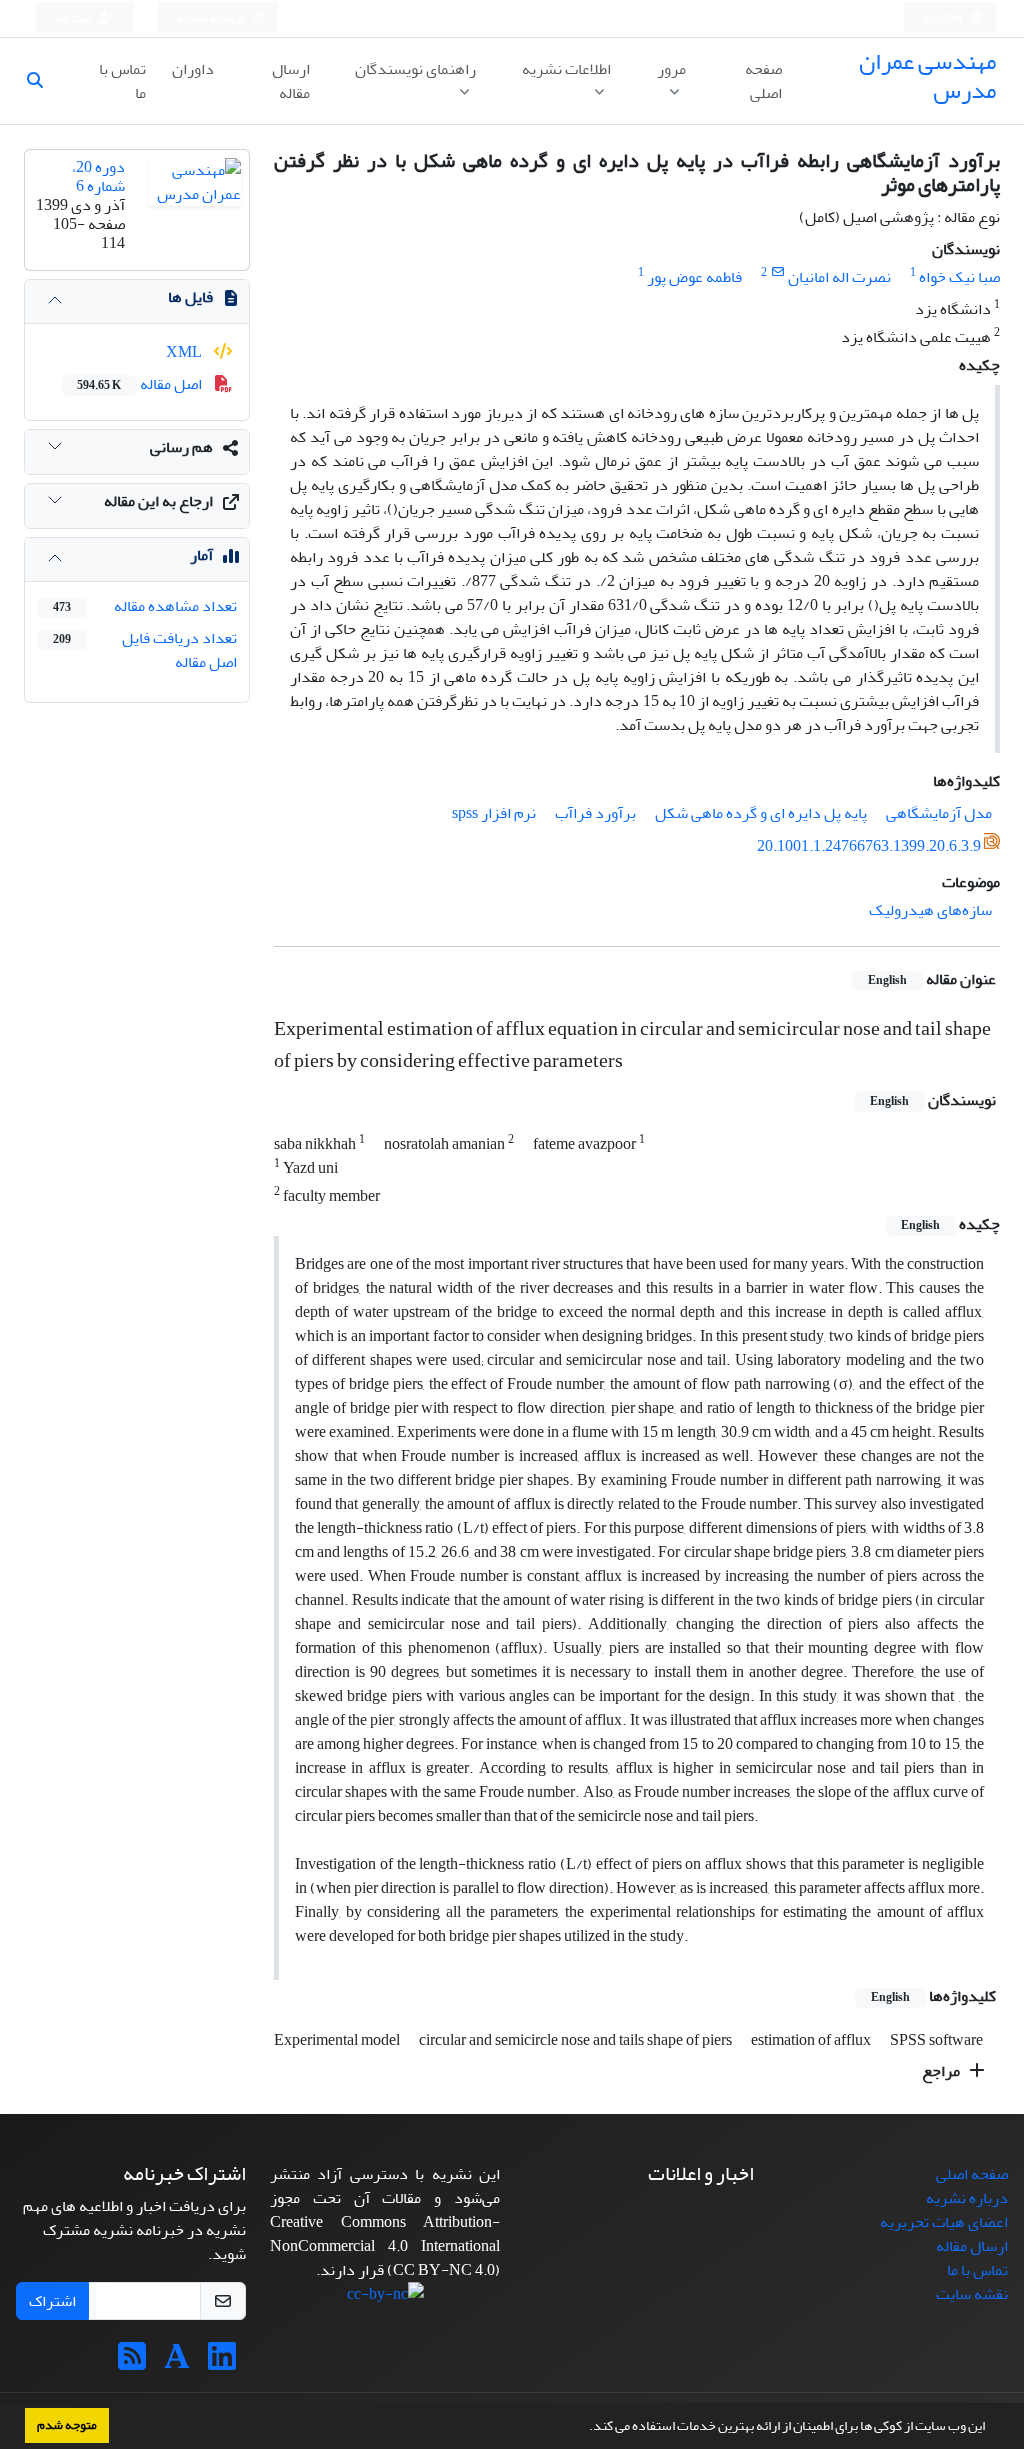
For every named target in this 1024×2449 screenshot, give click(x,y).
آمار (201, 555)
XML (185, 352)
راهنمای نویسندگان (415, 69)
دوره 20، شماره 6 (98, 176)
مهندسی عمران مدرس (927, 76)
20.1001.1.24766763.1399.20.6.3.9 (869, 846)
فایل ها (190, 297)
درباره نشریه (967, 2198)
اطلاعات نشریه (566, 69)
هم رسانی (181, 447)
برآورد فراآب (595, 813)
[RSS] (132, 2363)
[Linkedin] (222, 2363)
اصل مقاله (141, 384)
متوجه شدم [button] (67, 2425)
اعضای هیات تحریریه (944, 2222)
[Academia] (177, 2363)
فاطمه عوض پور (694, 277)
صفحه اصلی (763, 81)
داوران (193, 69)
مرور (671, 69)
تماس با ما (122, 81)
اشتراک (52, 2301)
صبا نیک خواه (959, 277)
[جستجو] (43, 81)
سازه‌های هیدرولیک (930, 910)
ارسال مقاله (291, 81)
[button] (584, 2428)
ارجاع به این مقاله (158, 501)
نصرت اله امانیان (839, 277)
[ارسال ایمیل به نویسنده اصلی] (777, 272)
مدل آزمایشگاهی (939, 813)
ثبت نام (75, 18)
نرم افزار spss (494, 813)
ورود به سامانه (211, 18)
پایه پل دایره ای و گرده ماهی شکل (761, 813)
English (944, 18)
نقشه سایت (972, 2294)
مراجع (942, 2071)
